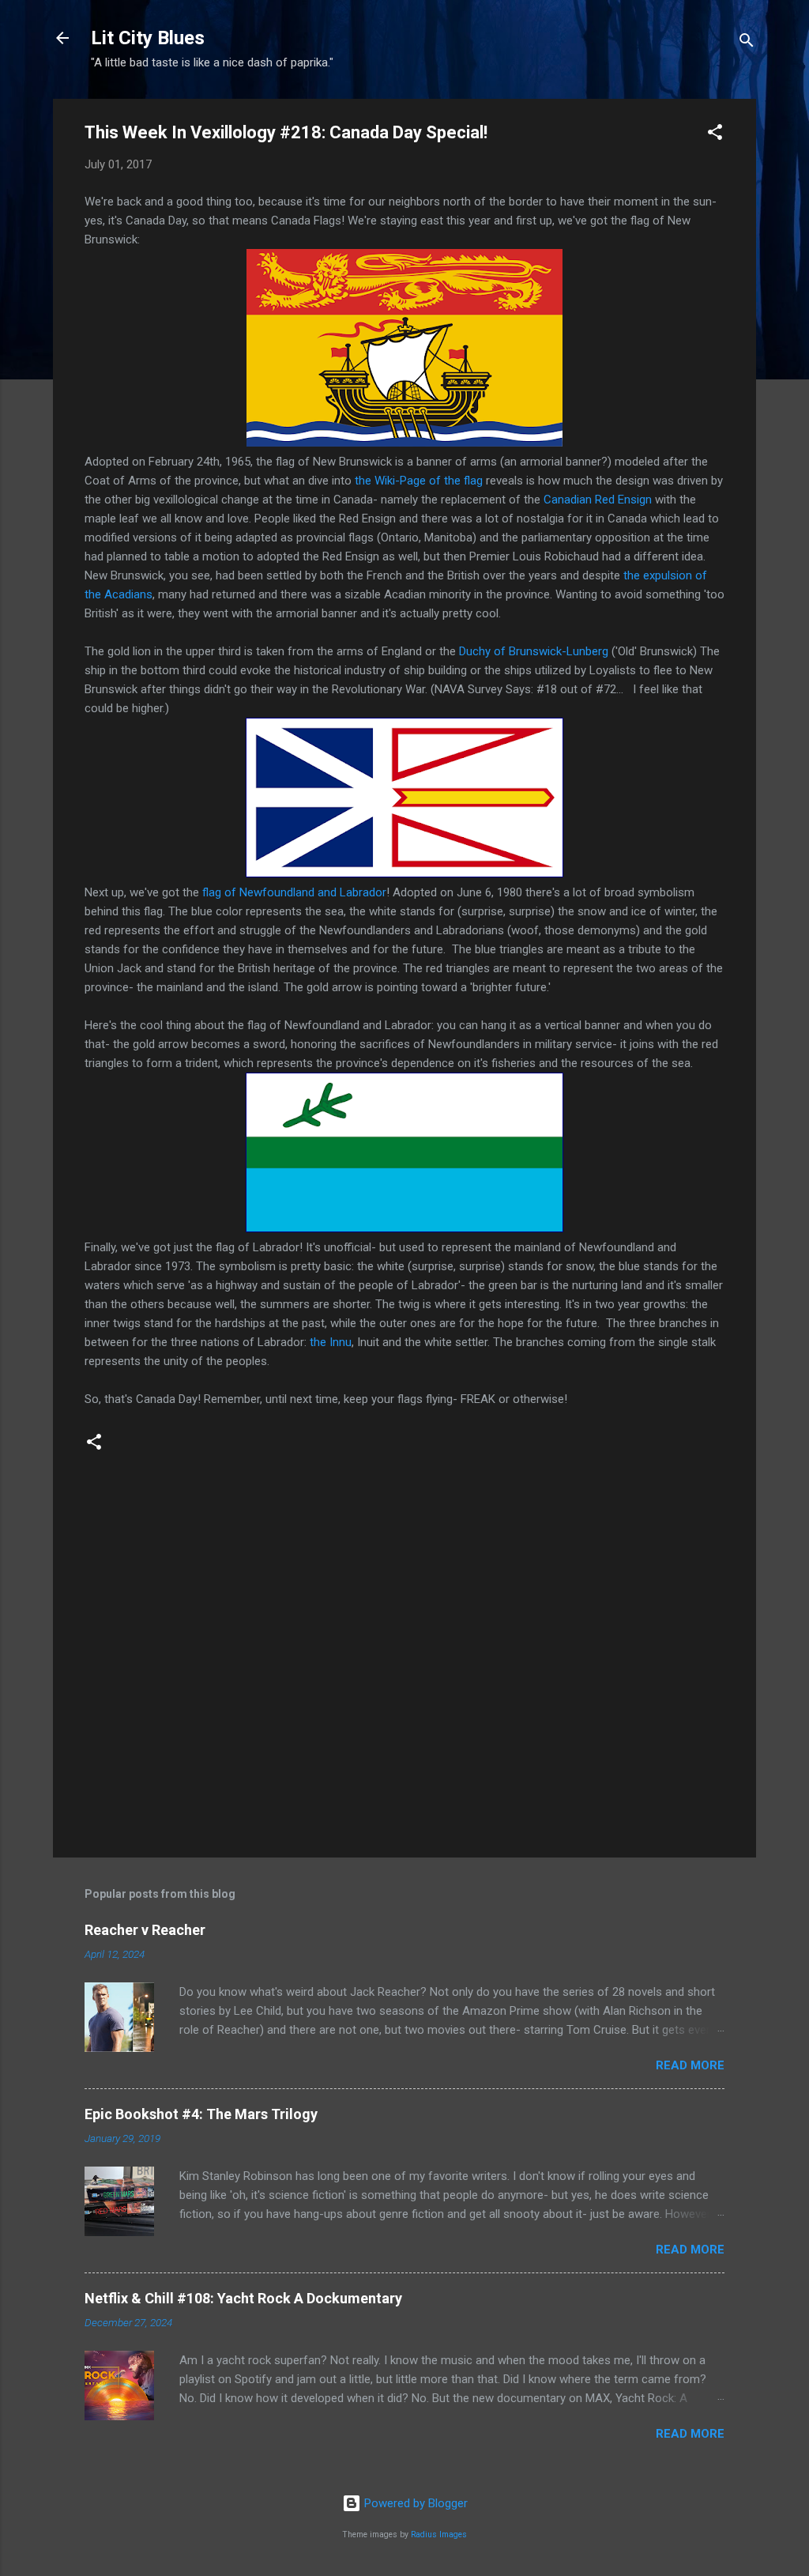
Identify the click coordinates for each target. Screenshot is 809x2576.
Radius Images (439, 2535)
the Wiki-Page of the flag (419, 481)
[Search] (747, 43)
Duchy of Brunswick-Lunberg (534, 651)
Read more (690, 2065)
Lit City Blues (148, 38)
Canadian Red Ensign (598, 500)
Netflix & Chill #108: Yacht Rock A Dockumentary (243, 2298)
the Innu (331, 1342)
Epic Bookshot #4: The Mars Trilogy (201, 2114)
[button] (715, 135)
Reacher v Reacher (145, 1930)
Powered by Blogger (414, 2503)
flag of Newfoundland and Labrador (294, 892)
